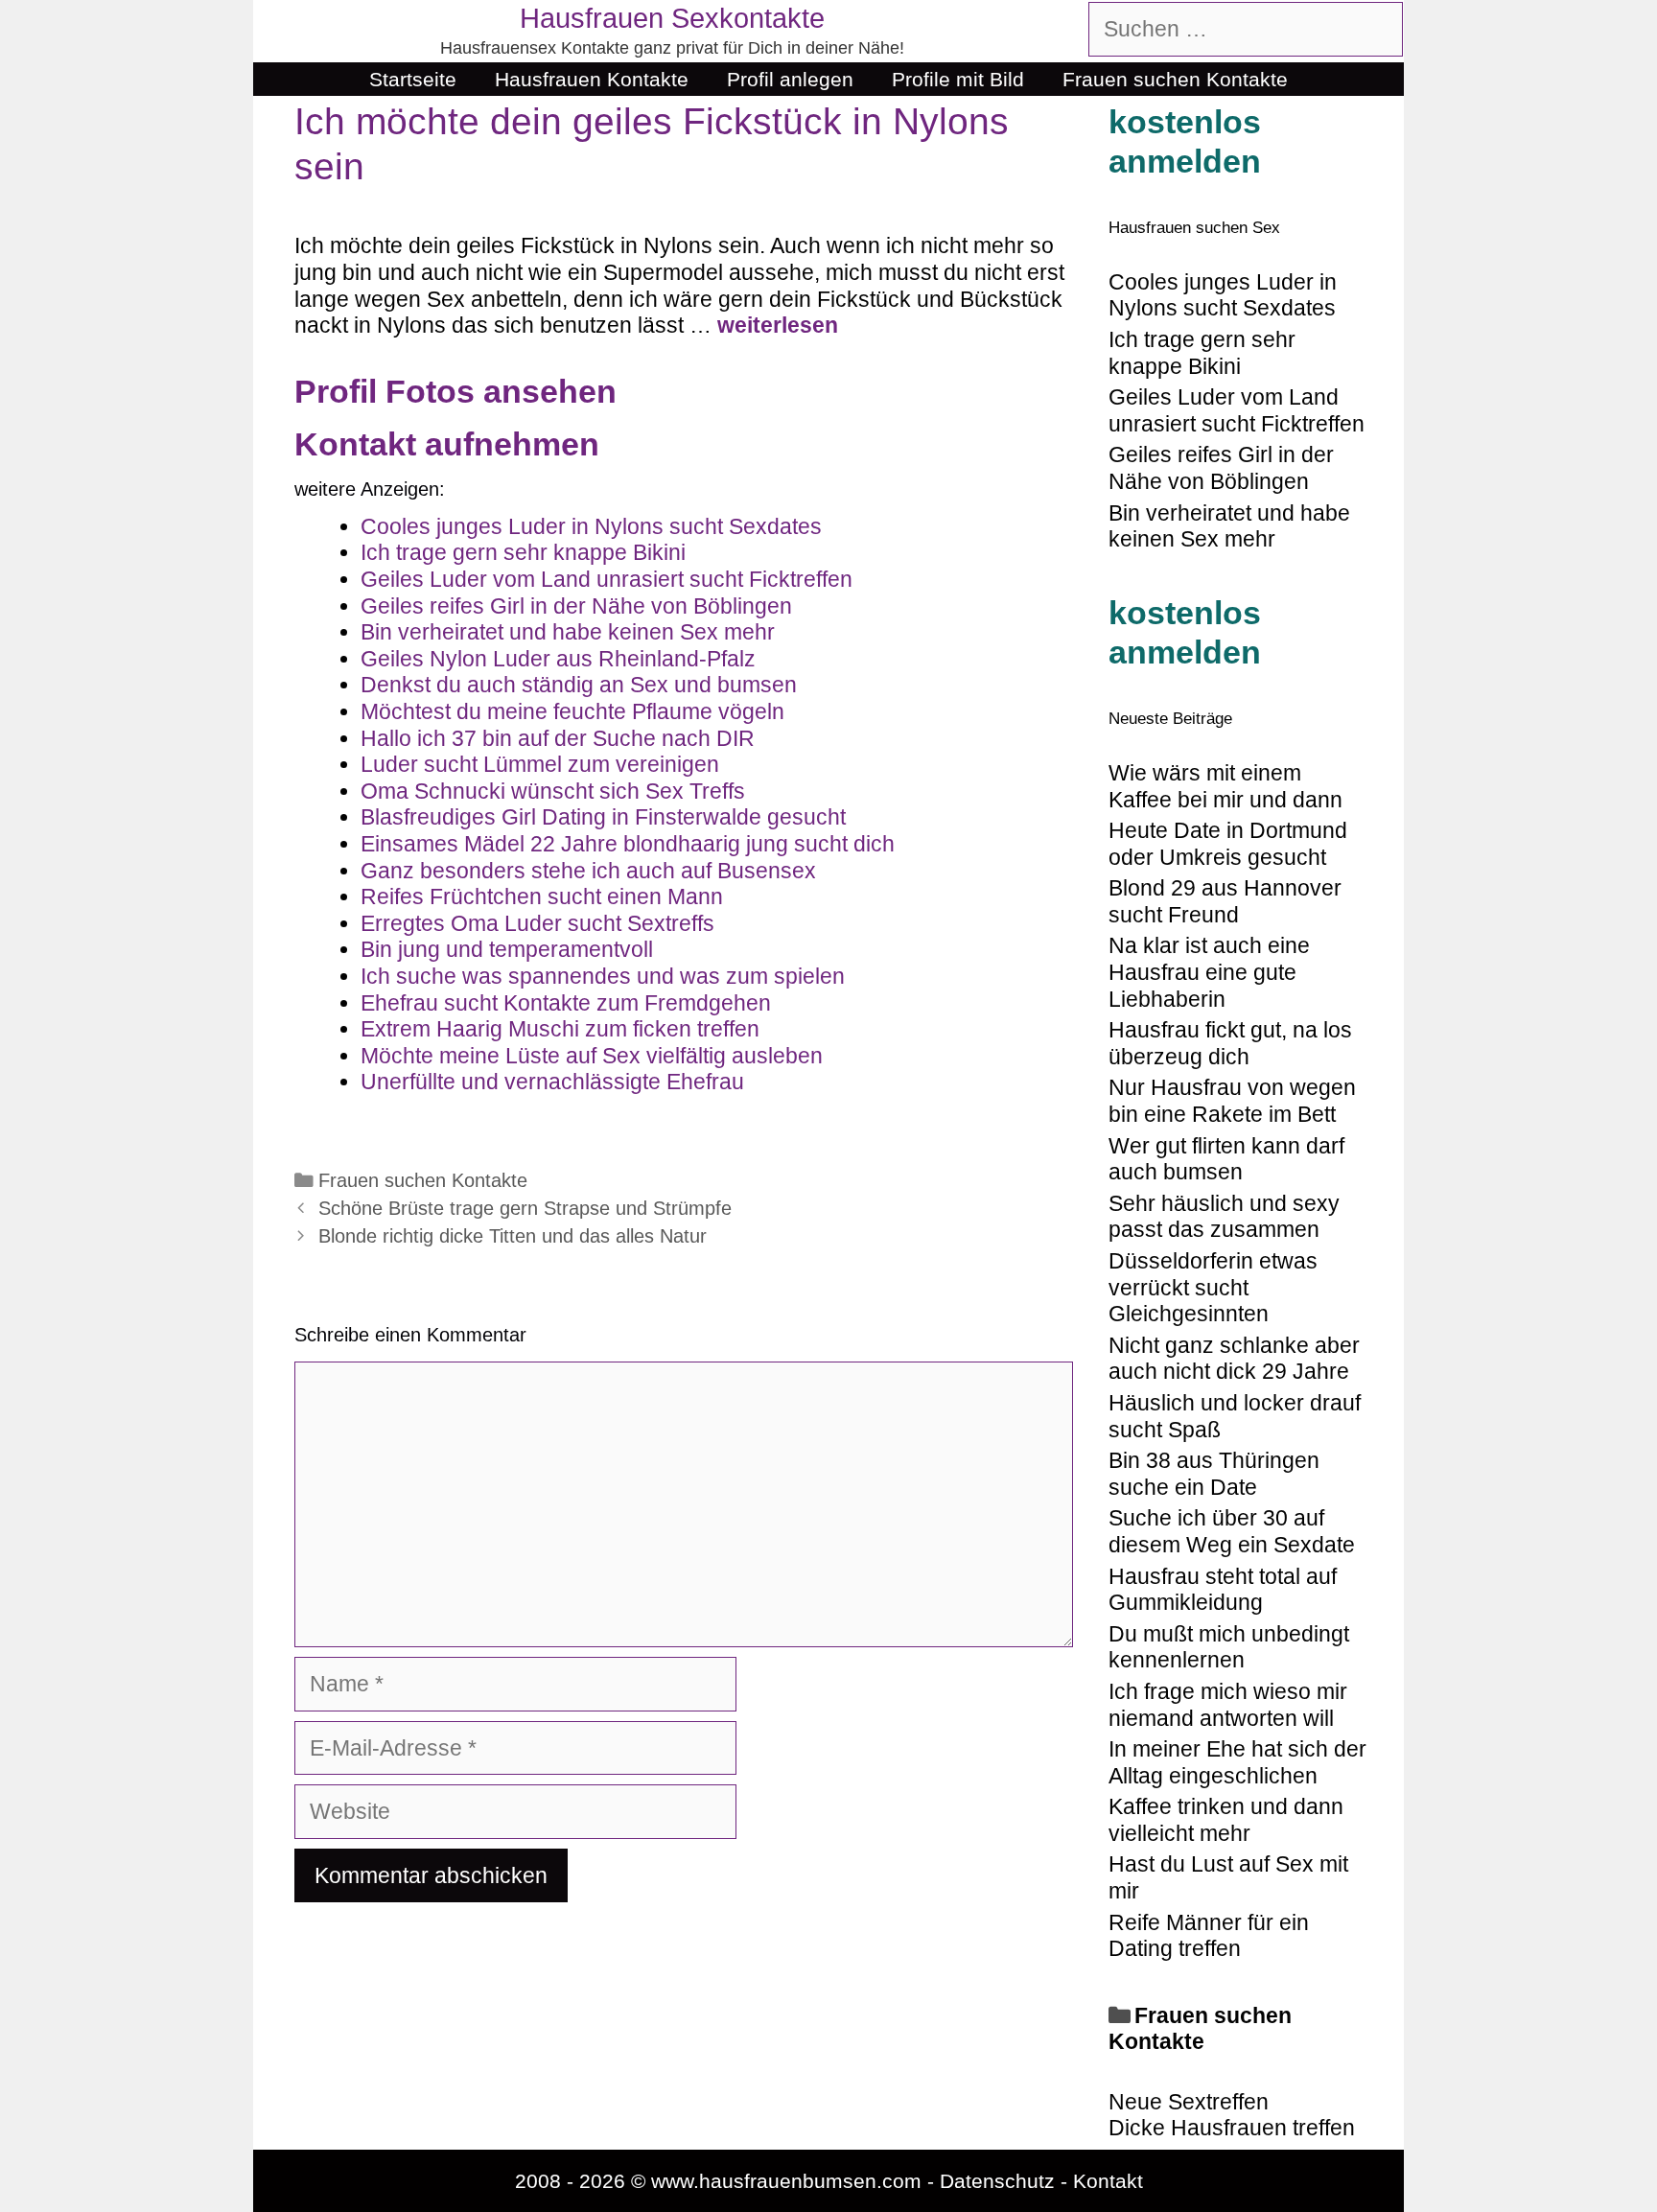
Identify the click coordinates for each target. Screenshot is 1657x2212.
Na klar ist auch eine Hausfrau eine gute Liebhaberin (1209, 972)
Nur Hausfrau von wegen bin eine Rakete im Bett (1232, 1101)
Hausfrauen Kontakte (592, 79)
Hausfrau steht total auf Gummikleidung (1223, 1590)
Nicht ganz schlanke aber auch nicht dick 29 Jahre (1234, 1359)
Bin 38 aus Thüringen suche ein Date (1214, 1474)
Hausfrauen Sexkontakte (672, 18)
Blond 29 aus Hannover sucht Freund (1225, 901)
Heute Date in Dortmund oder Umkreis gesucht (1228, 844)
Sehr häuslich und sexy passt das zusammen (1224, 1217)
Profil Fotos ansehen (455, 391)
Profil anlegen (790, 79)
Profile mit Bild (958, 79)
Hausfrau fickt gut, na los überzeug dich (1230, 1043)
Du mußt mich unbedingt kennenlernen (1229, 1647)
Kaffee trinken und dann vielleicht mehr (1226, 1820)
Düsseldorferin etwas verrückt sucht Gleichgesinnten (1213, 1287)
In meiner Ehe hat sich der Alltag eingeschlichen (1237, 1762)
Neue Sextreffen (1189, 2102)
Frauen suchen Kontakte (1175, 79)
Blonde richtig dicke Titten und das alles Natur (513, 1236)
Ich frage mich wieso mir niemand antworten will (1228, 1705)
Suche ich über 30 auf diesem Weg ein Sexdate (1232, 1531)
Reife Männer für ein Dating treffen (1209, 1936)
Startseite (413, 79)
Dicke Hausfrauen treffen (1232, 2128)
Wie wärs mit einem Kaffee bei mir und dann (1225, 786)
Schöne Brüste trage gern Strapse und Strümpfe (525, 1208)
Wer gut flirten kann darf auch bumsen (1226, 1159)
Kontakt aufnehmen (447, 444)
